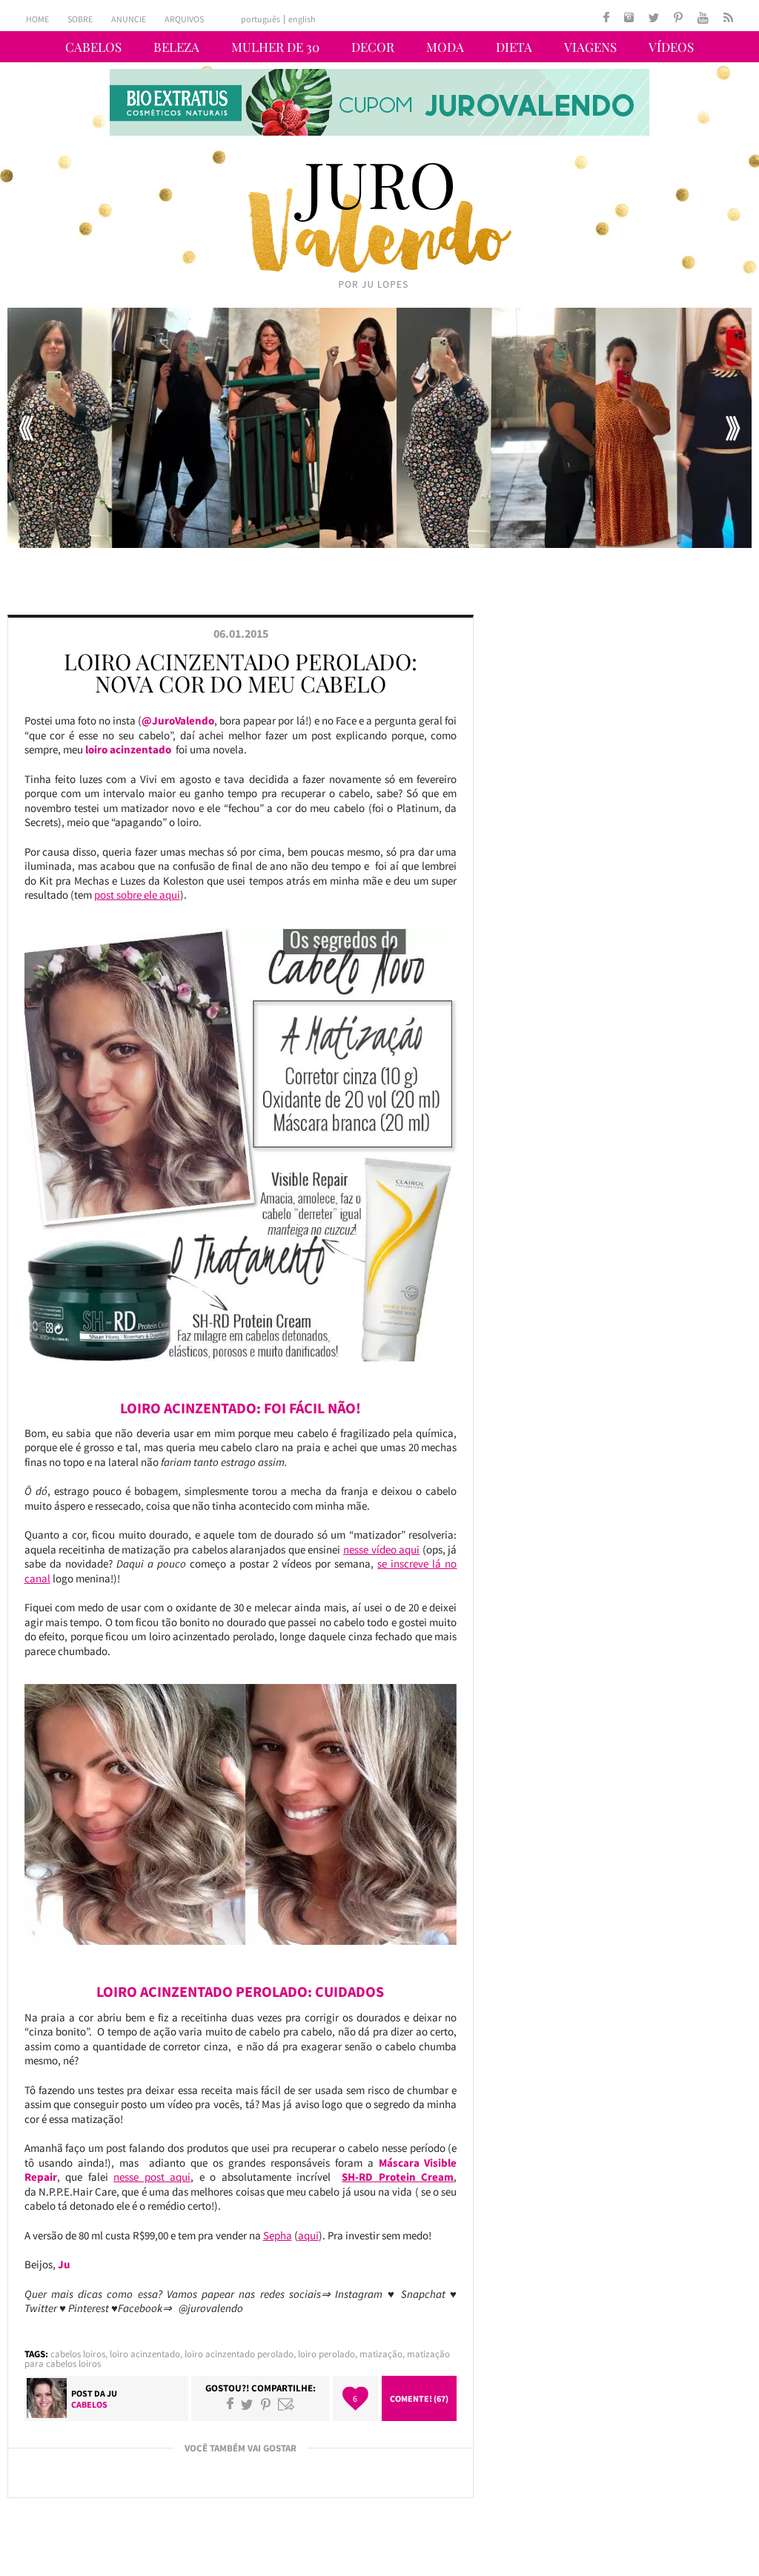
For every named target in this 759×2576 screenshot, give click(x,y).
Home (37, 19)
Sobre (80, 19)
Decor (373, 47)
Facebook (230, 2404)
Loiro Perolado (327, 2354)
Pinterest (266, 2404)
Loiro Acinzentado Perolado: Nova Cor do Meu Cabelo (241, 673)
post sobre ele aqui (137, 895)
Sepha (278, 2235)
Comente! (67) (419, 2398)
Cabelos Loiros (78, 2354)
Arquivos (184, 19)
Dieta (514, 47)
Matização (381, 2354)
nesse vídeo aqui (381, 1549)
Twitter (247, 2404)
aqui (308, 2235)
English (302, 19)
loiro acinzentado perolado (239, 2354)
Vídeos (671, 47)
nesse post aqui (152, 2177)
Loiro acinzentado (145, 2354)
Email (286, 2404)
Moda (445, 47)
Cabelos (93, 47)
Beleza (176, 47)
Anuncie (129, 19)
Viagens (590, 47)
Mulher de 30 (275, 47)
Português (261, 19)
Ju (112, 2393)
